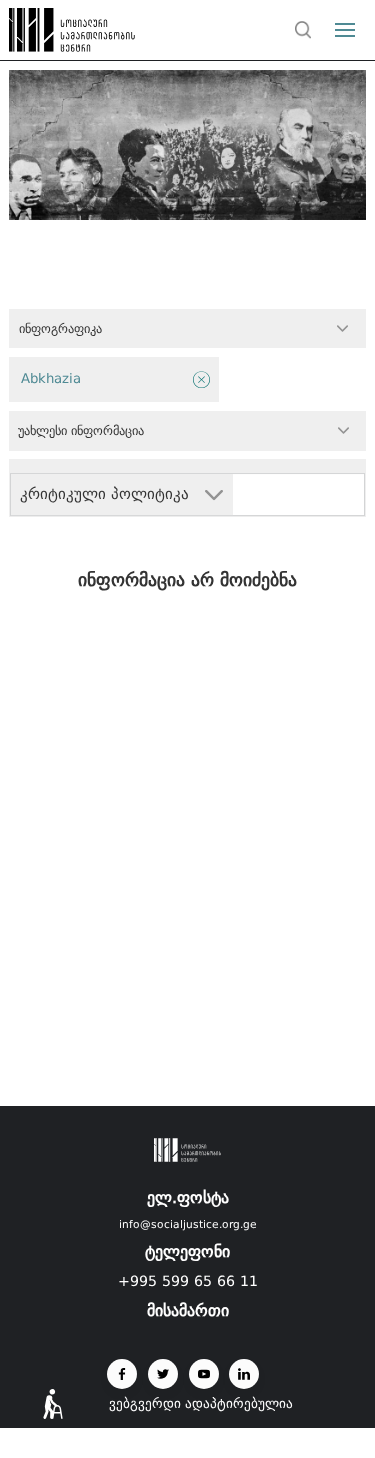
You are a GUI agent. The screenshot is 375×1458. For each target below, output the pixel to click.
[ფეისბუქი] (122, 1374)
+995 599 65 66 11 (188, 1281)
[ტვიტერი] (163, 1374)
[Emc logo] (52, 35)
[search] (304, 30)
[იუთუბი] (204, 1374)
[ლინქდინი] (244, 1374)
